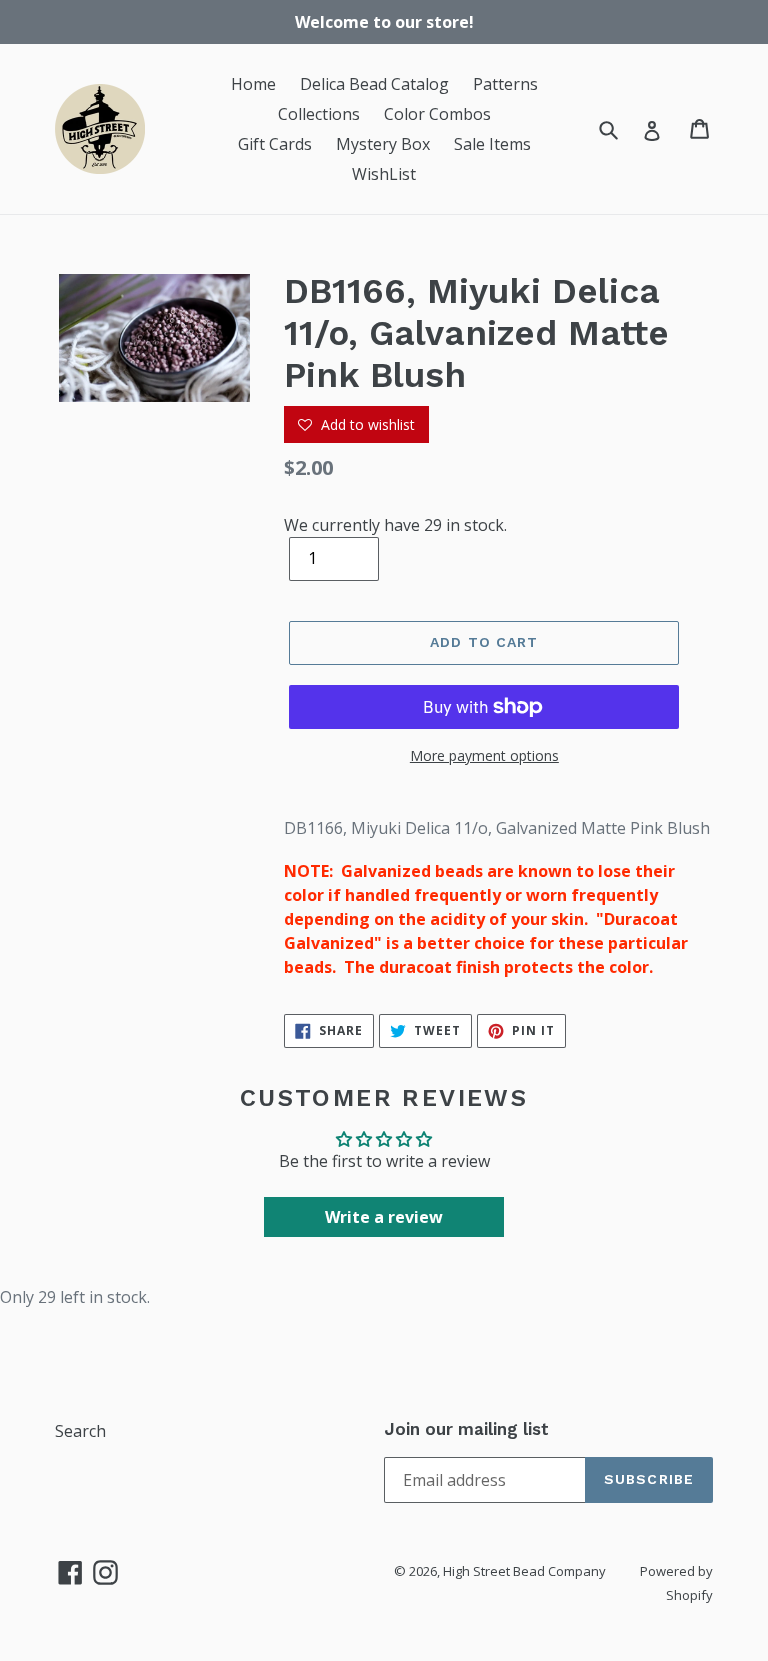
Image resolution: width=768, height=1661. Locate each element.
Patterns (505, 84)
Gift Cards (275, 144)
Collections (319, 114)
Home (253, 84)
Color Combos (437, 114)
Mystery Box (383, 144)
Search (80, 1431)
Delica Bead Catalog (374, 84)
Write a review (384, 1217)
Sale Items (492, 144)
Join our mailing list (466, 1429)
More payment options (484, 755)
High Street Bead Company (524, 1571)
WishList (384, 174)
